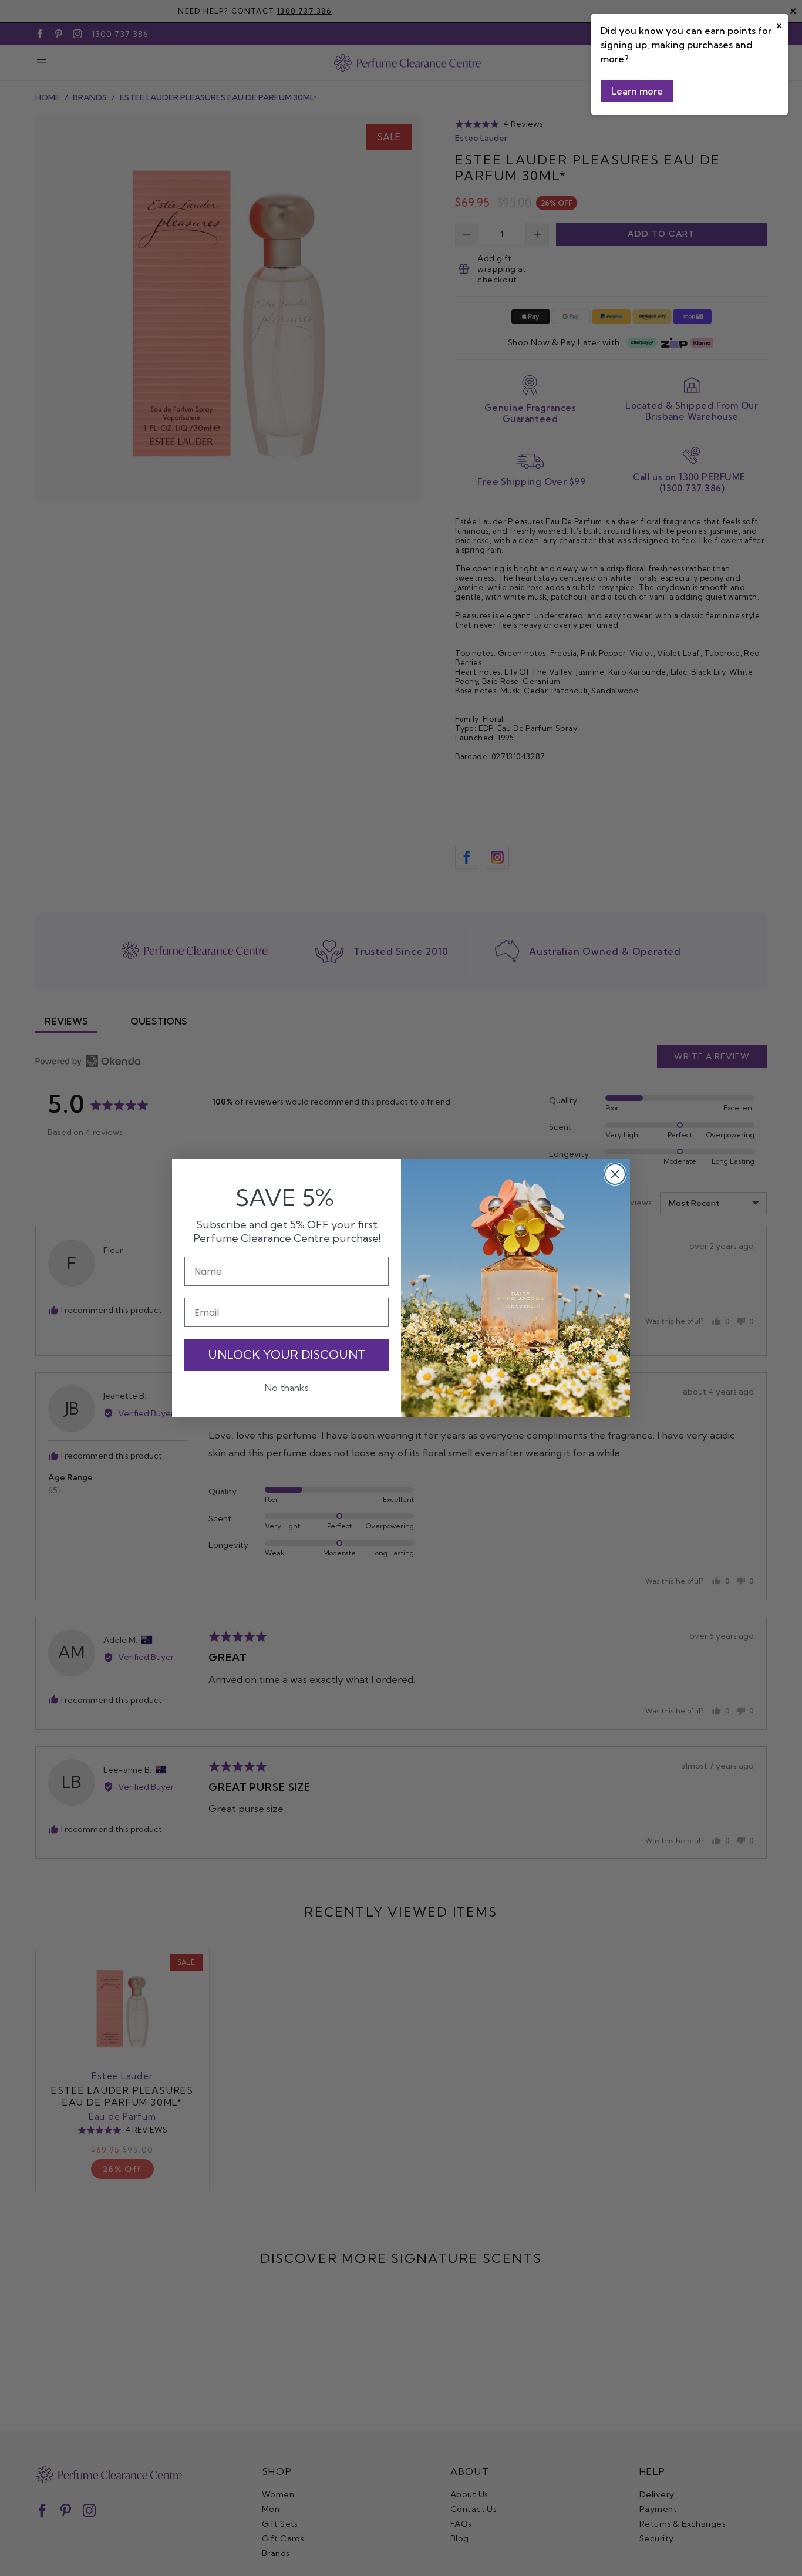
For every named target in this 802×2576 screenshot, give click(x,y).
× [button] (779, 24)
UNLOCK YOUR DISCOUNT (287, 1354)
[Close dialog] (615, 1174)
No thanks (287, 1388)
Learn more (637, 91)
